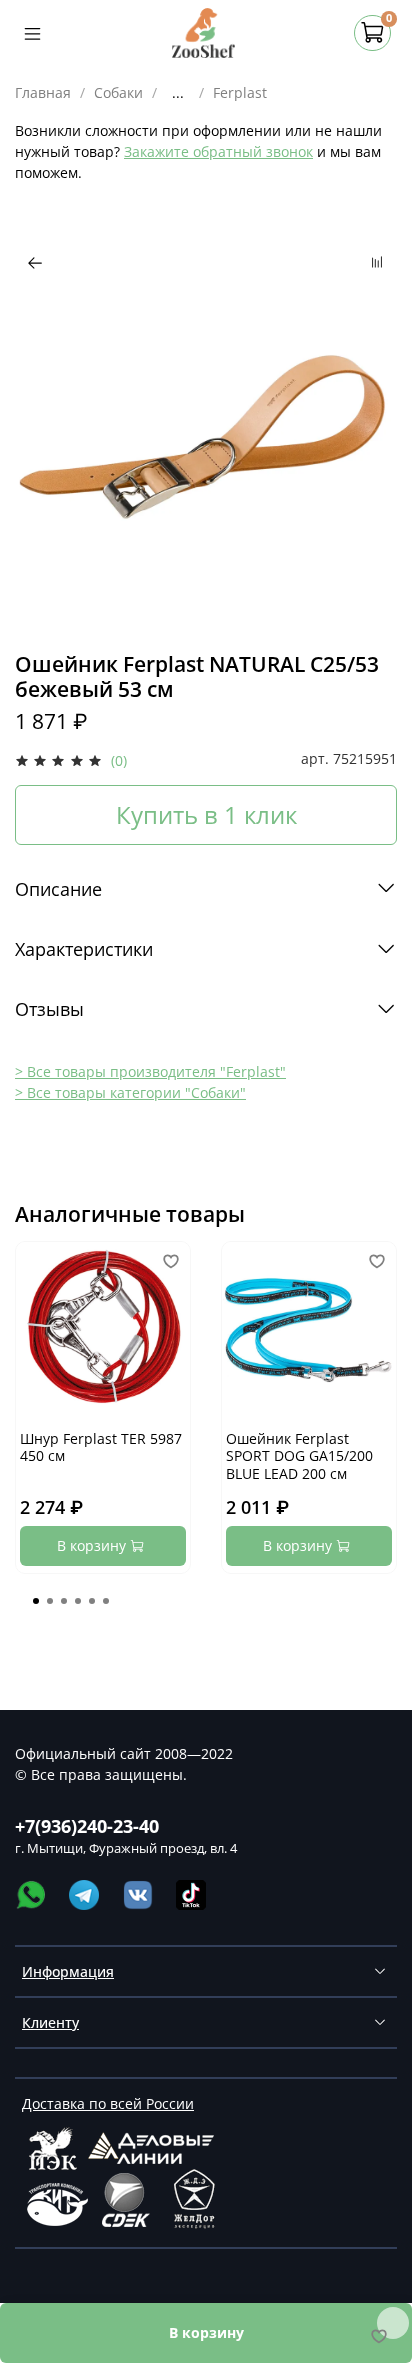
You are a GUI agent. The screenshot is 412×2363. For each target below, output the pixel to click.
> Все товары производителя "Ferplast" (150, 1071)
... (178, 93)
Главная (43, 92)
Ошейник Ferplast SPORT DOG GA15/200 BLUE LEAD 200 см (299, 1456)
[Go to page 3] (64, 1601)
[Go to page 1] (36, 1601)
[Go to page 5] (92, 1601)
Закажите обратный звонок (218, 151)
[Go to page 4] (78, 1601)
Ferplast (240, 92)
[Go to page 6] (106, 1601)
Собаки (118, 92)
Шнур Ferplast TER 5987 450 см (101, 1447)
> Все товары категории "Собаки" (130, 1092)
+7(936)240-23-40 (87, 1826)
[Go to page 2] (50, 1601)
